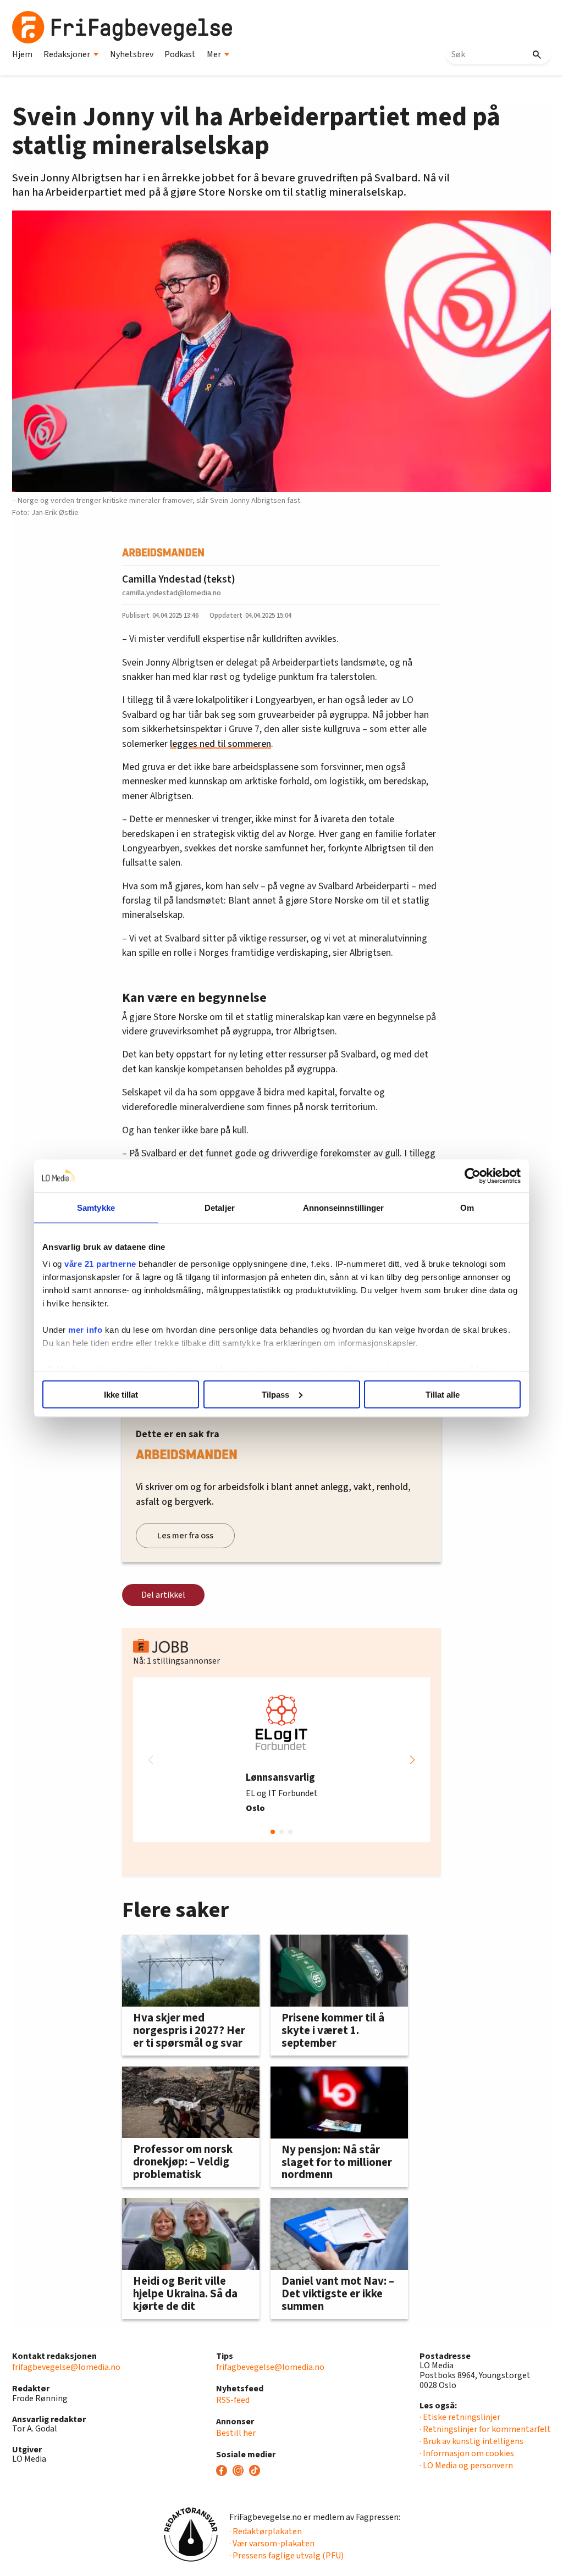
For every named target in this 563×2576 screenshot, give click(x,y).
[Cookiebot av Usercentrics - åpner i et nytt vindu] (473, 1176)
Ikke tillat (121, 1394)
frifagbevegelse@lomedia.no (66, 2367)
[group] (281, 1760)
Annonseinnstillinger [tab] (344, 1207)
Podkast (180, 54)
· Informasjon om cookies (467, 2453)
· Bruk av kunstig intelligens (471, 2441)
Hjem (22, 54)
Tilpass (275, 1394)
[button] (412, 1760)
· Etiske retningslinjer (460, 2417)
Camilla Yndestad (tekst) (179, 579)
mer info (85, 1330)
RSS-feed (233, 2400)
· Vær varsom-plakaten (272, 2544)
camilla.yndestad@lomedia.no (172, 593)
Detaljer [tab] (220, 1207)
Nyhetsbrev (132, 54)
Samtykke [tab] (96, 1207)
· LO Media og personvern (466, 2466)
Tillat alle (443, 1394)
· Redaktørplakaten (266, 2531)
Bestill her (236, 2433)
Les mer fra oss (185, 1536)
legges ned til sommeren (220, 744)
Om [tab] (467, 1207)
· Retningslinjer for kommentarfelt (485, 2429)
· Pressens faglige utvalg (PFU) (286, 2556)
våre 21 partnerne (100, 1264)
